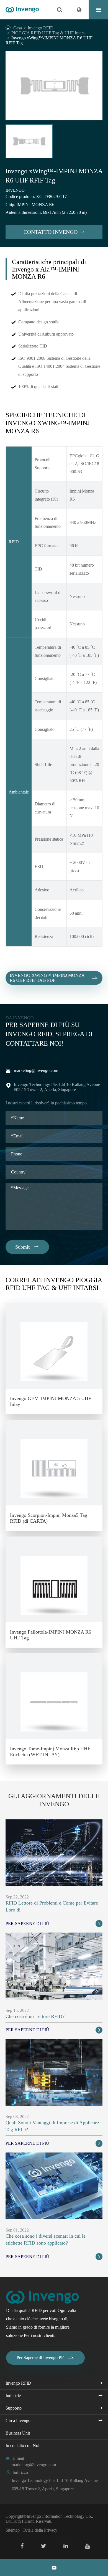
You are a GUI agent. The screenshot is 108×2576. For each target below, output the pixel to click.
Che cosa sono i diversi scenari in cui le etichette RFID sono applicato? (46, 2239)
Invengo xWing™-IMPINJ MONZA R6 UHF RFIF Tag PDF (54, 978)
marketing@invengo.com (36, 1070)
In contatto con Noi (22, 2446)
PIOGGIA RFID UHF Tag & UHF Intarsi (48, 33)
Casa (18, 28)
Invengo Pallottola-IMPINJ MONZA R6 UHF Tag (51, 1635)
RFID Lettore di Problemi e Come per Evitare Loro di (52, 1906)
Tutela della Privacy (40, 2530)
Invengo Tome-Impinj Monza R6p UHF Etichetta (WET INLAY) (50, 1752)
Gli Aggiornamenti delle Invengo (54, 1800)
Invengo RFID (41, 28)
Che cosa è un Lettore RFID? (35, 2016)
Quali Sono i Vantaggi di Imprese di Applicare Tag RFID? (52, 2126)
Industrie (13, 2396)
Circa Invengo (18, 2421)
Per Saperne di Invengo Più (46, 2358)
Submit (27, 1247)
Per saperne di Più (53, 1924)
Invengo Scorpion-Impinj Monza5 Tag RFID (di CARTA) (49, 1518)
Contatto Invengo (54, 232)
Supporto (14, 2408)
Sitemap (13, 2530)
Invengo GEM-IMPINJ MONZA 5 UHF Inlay (51, 1401)
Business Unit (18, 2433)
